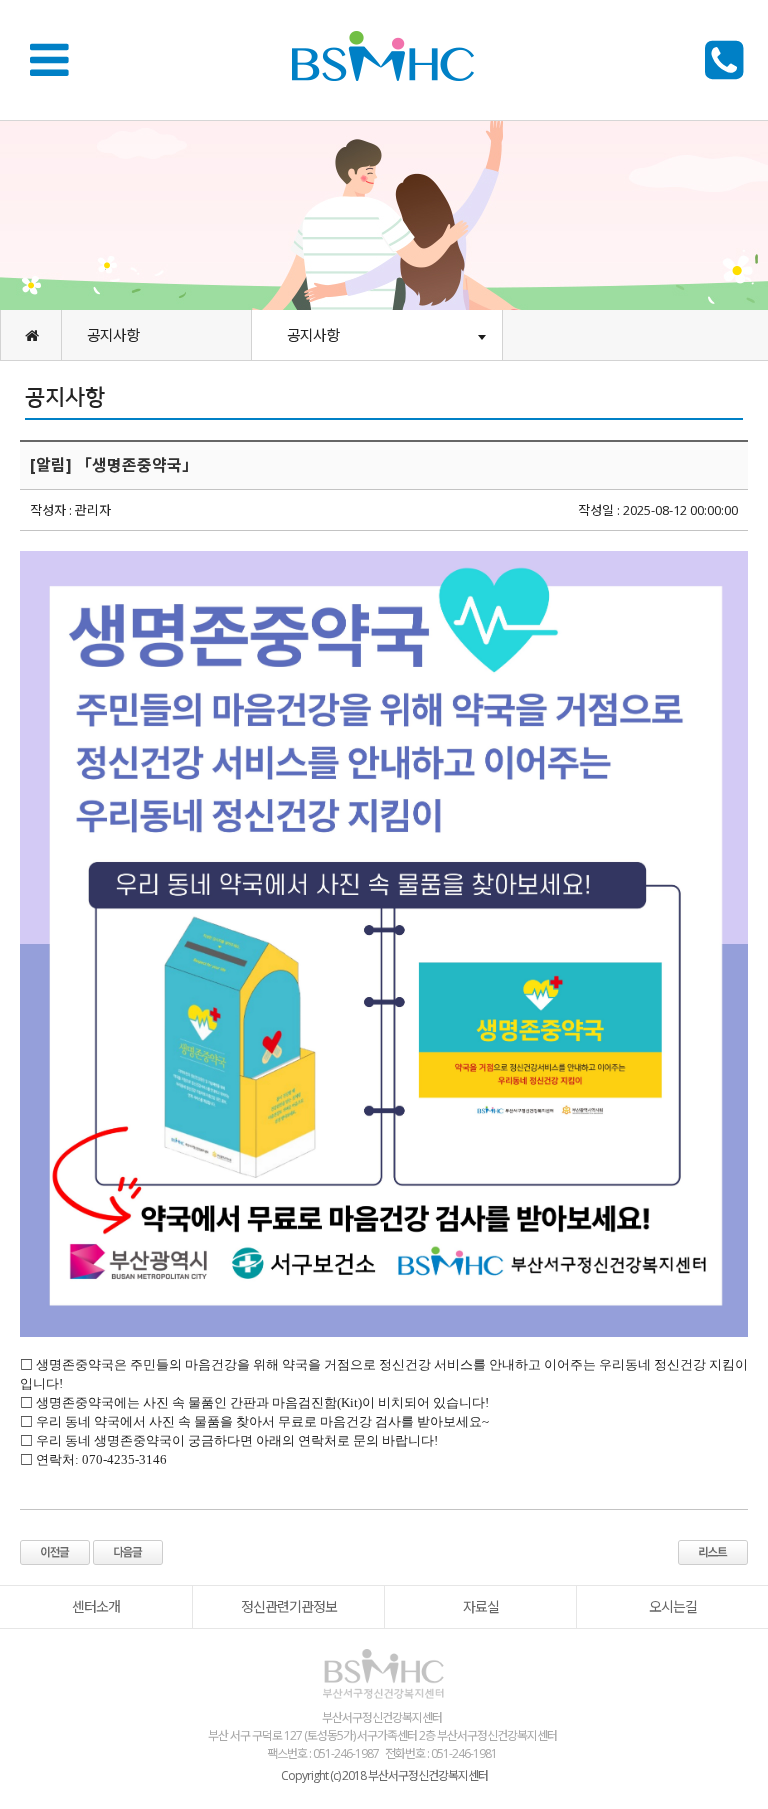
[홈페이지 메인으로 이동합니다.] (31, 335)
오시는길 (673, 1606)
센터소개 (96, 1606)
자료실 (481, 1606)
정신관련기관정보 (289, 1606)
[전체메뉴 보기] (55, 58)
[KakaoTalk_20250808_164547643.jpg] (384, 944)
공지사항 (113, 335)
